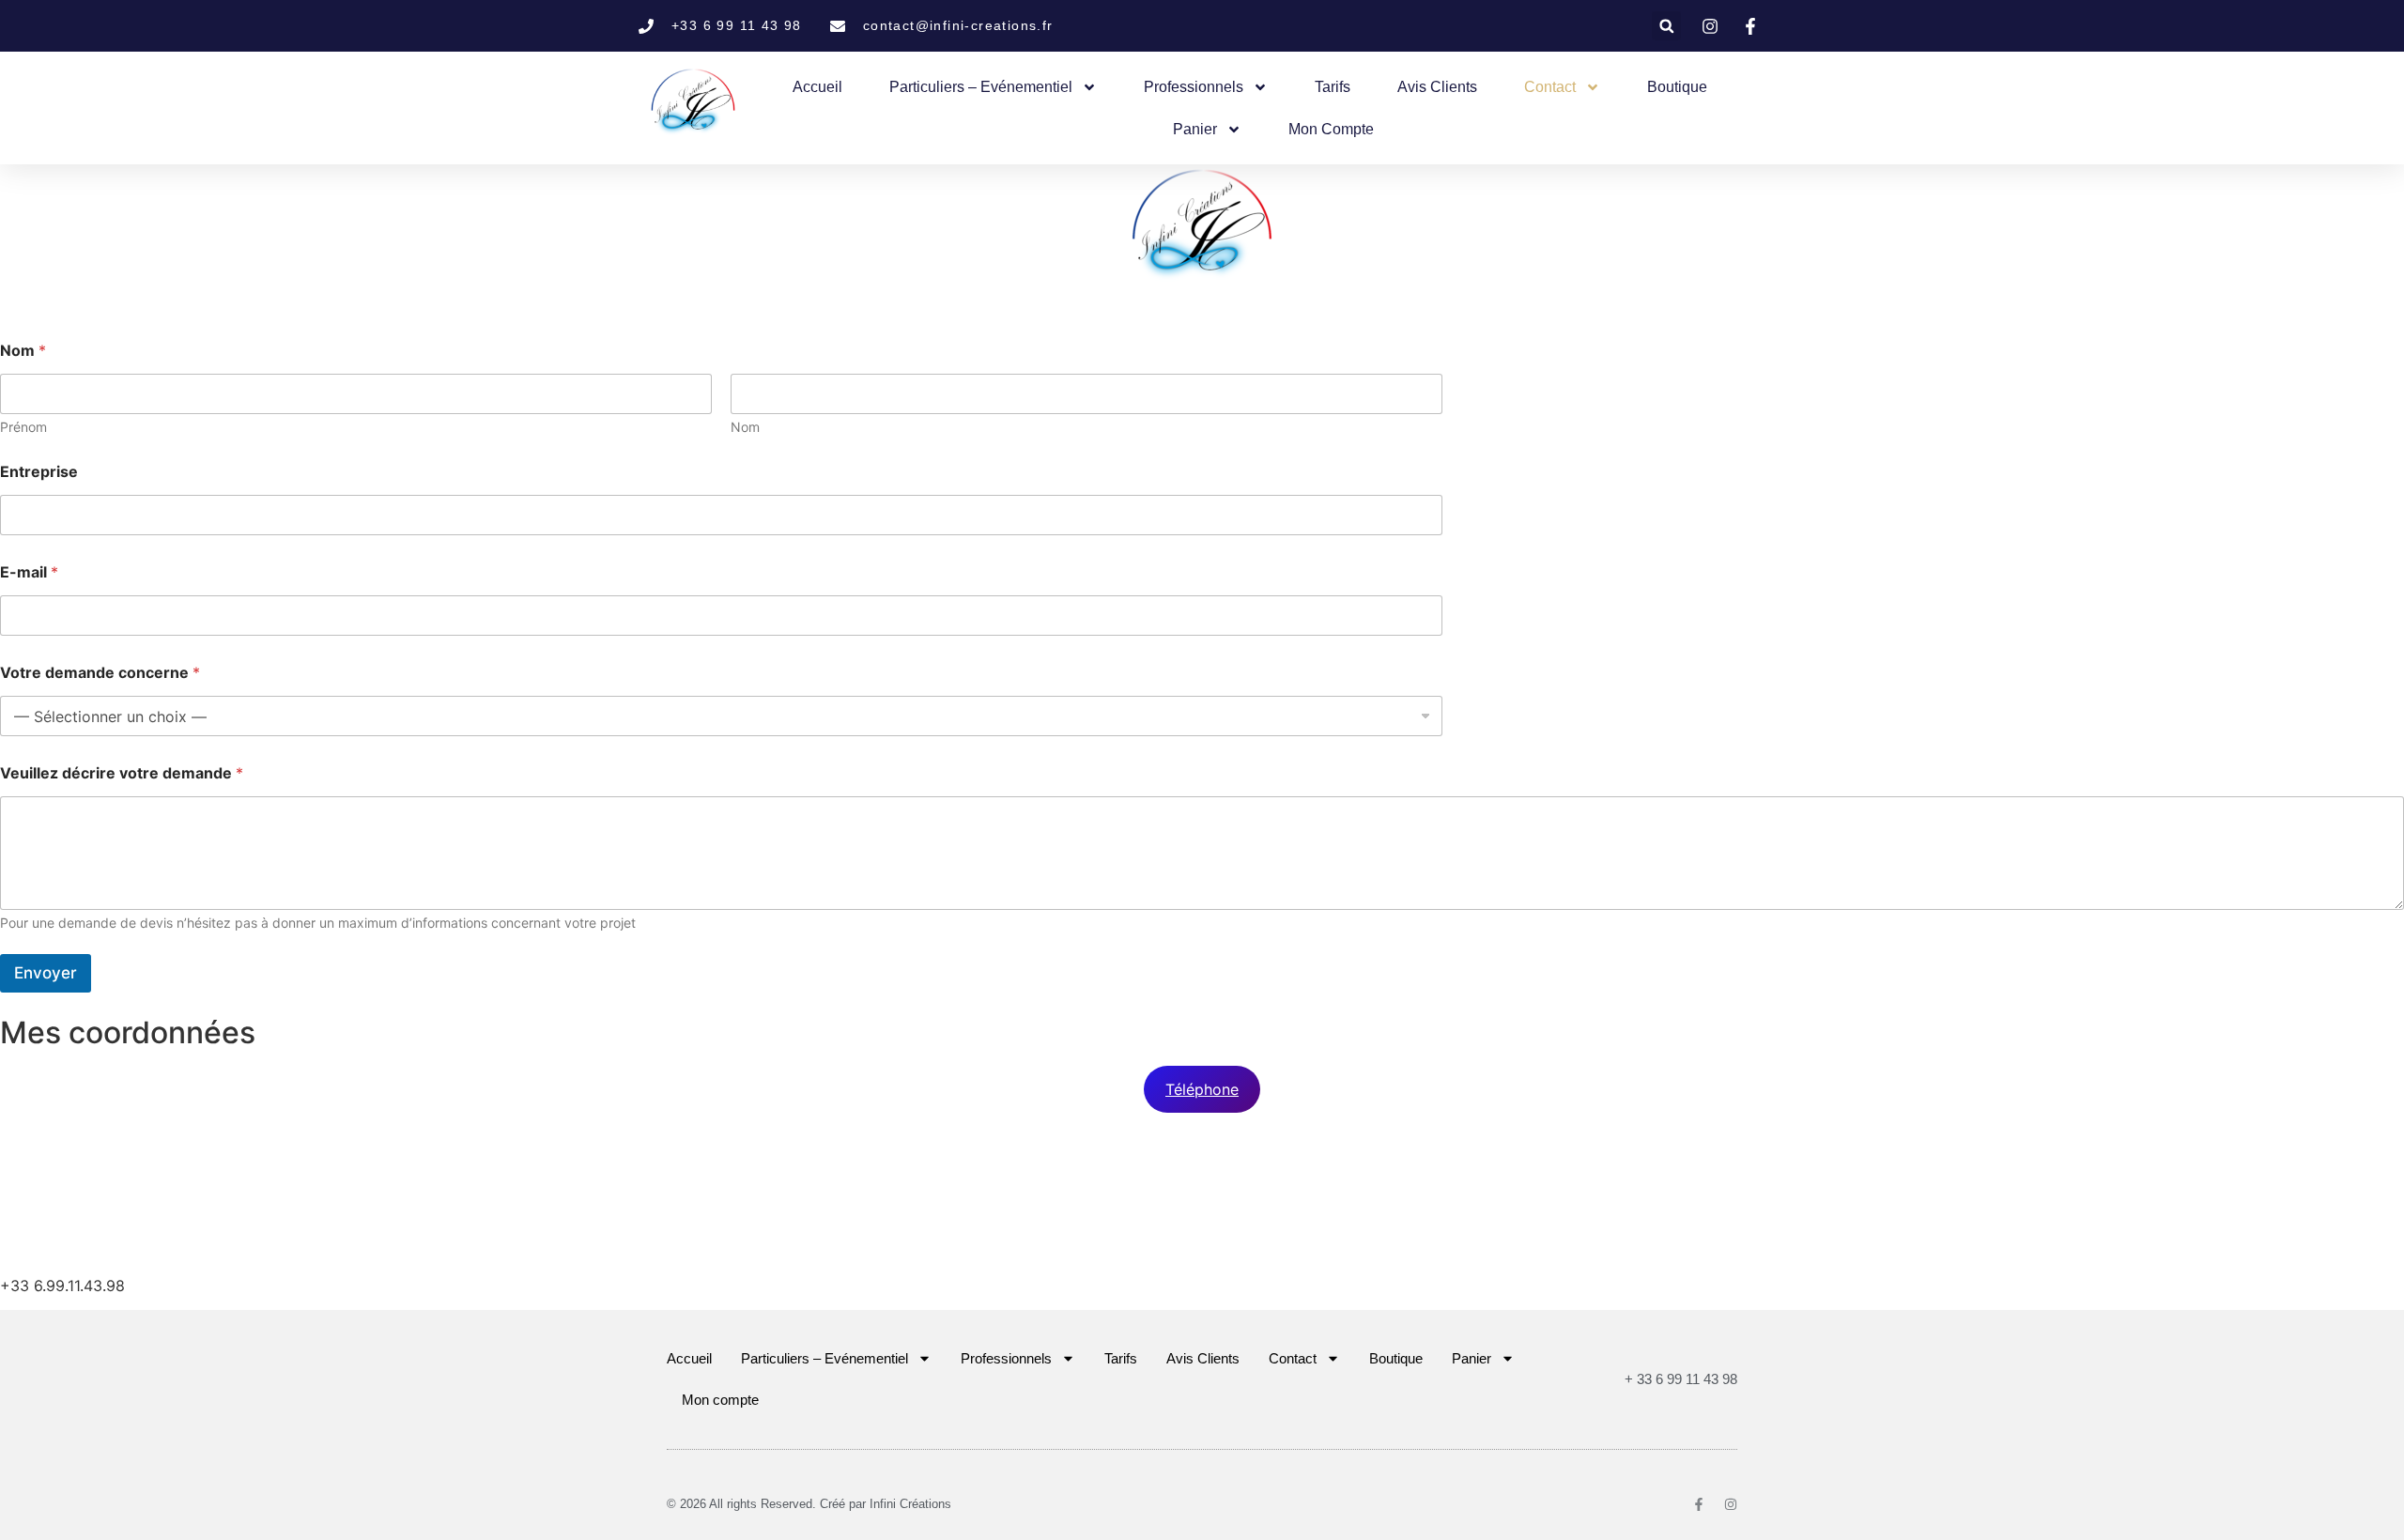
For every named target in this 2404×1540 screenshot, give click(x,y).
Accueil (817, 87)
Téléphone (1202, 1089)
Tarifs (1333, 87)
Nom (745, 427)
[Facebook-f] (1699, 1504)
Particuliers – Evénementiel (981, 87)
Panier (1195, 129)
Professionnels (1194, 87)
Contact (1550, 87)
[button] (1666, 26)
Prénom (23, 427)
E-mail (29, 572)
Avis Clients (1437, 87)
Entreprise (39, 472)
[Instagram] (1731, 1504)
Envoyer (46, 973)
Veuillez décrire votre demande (122, 773)
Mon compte (1331, 129)
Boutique (1677, 87)
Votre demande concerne (100, 673)
